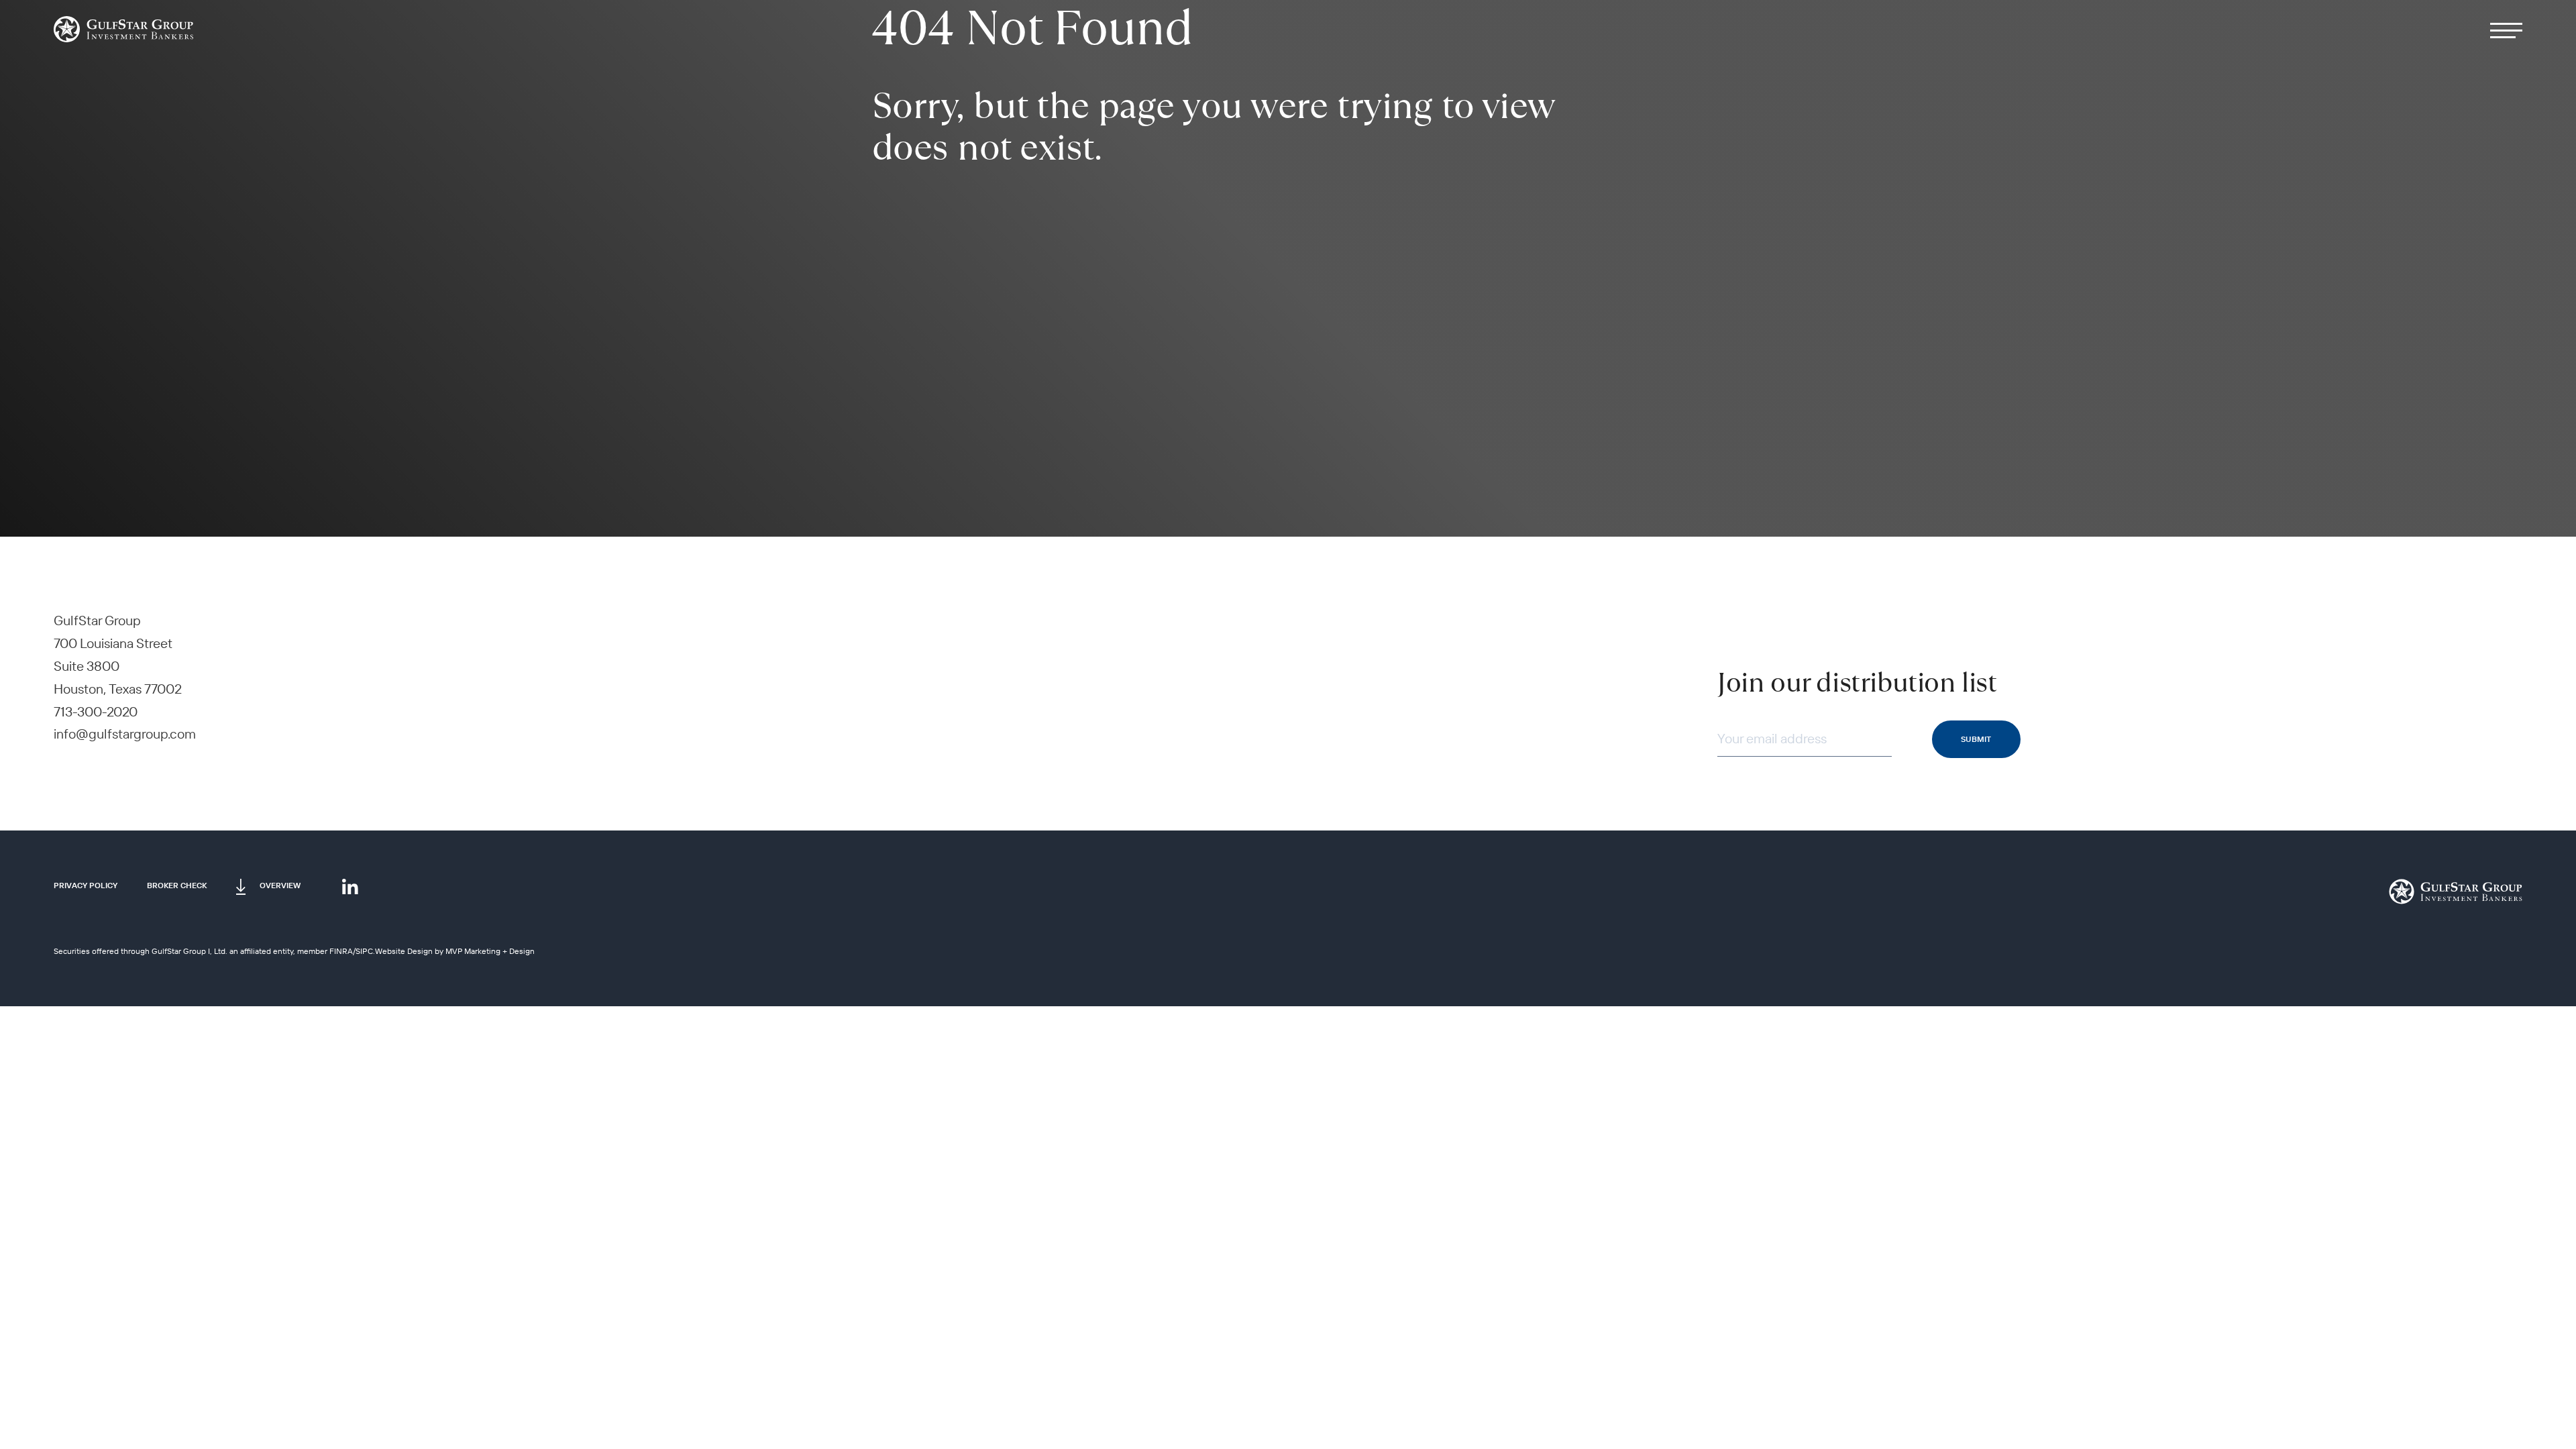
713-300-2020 (96, 711)
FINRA (341, 951)
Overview (280, 885)
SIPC (364, 951)
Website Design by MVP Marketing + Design (455, 951)
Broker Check (177, 885)
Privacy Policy (86, 885)
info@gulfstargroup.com (125, 734)
